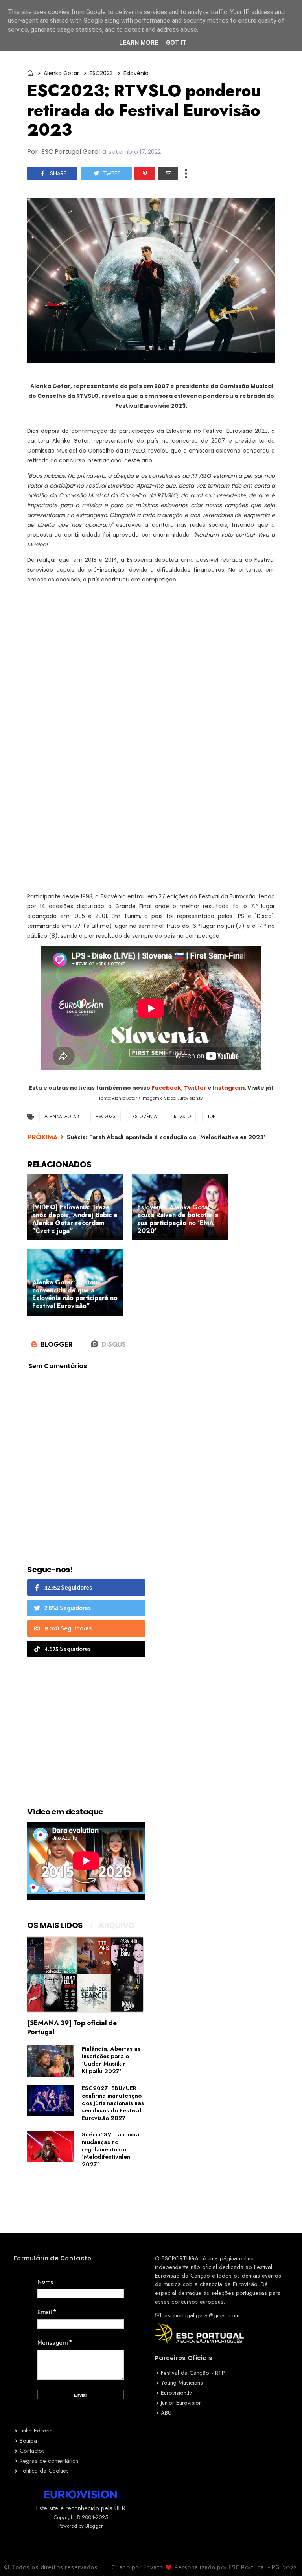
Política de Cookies (44, 2471)
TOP (211, 1117)
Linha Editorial (37, 2431)
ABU (166, 2413)
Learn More (139, 43)
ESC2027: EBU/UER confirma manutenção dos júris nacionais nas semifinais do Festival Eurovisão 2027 (113, 2103)
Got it (176, 43)
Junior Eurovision (181, 2403)
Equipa (28, 2441)
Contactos (32, 2451)
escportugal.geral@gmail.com (201, 2315)
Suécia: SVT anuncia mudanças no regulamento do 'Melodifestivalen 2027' (110, 2149)
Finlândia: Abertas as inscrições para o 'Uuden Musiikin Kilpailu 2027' (111, 2060)
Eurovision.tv (176, 2393)
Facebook (166, 1088)
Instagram (229, 1088)
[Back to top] (283, 2557)
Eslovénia (136, 73)
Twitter (195, 1088)
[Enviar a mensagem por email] (168, 173)
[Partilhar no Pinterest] (145, 173)
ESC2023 (101, 73)
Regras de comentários (49, 2461)
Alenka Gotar (61, 73)
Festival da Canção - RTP (193, 2373)
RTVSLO (182, 1117)
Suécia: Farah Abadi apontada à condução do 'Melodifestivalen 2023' (166, 1137)
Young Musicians (182, 2383)
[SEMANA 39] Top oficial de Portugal (72, 2027)
